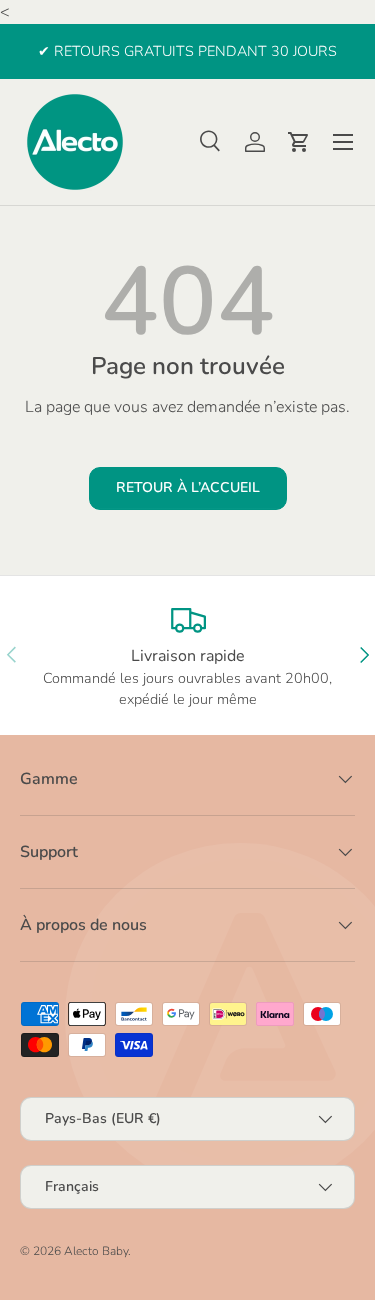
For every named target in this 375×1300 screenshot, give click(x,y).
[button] (299, 142)
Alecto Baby (96, 1251)
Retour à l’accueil (188, 487)
